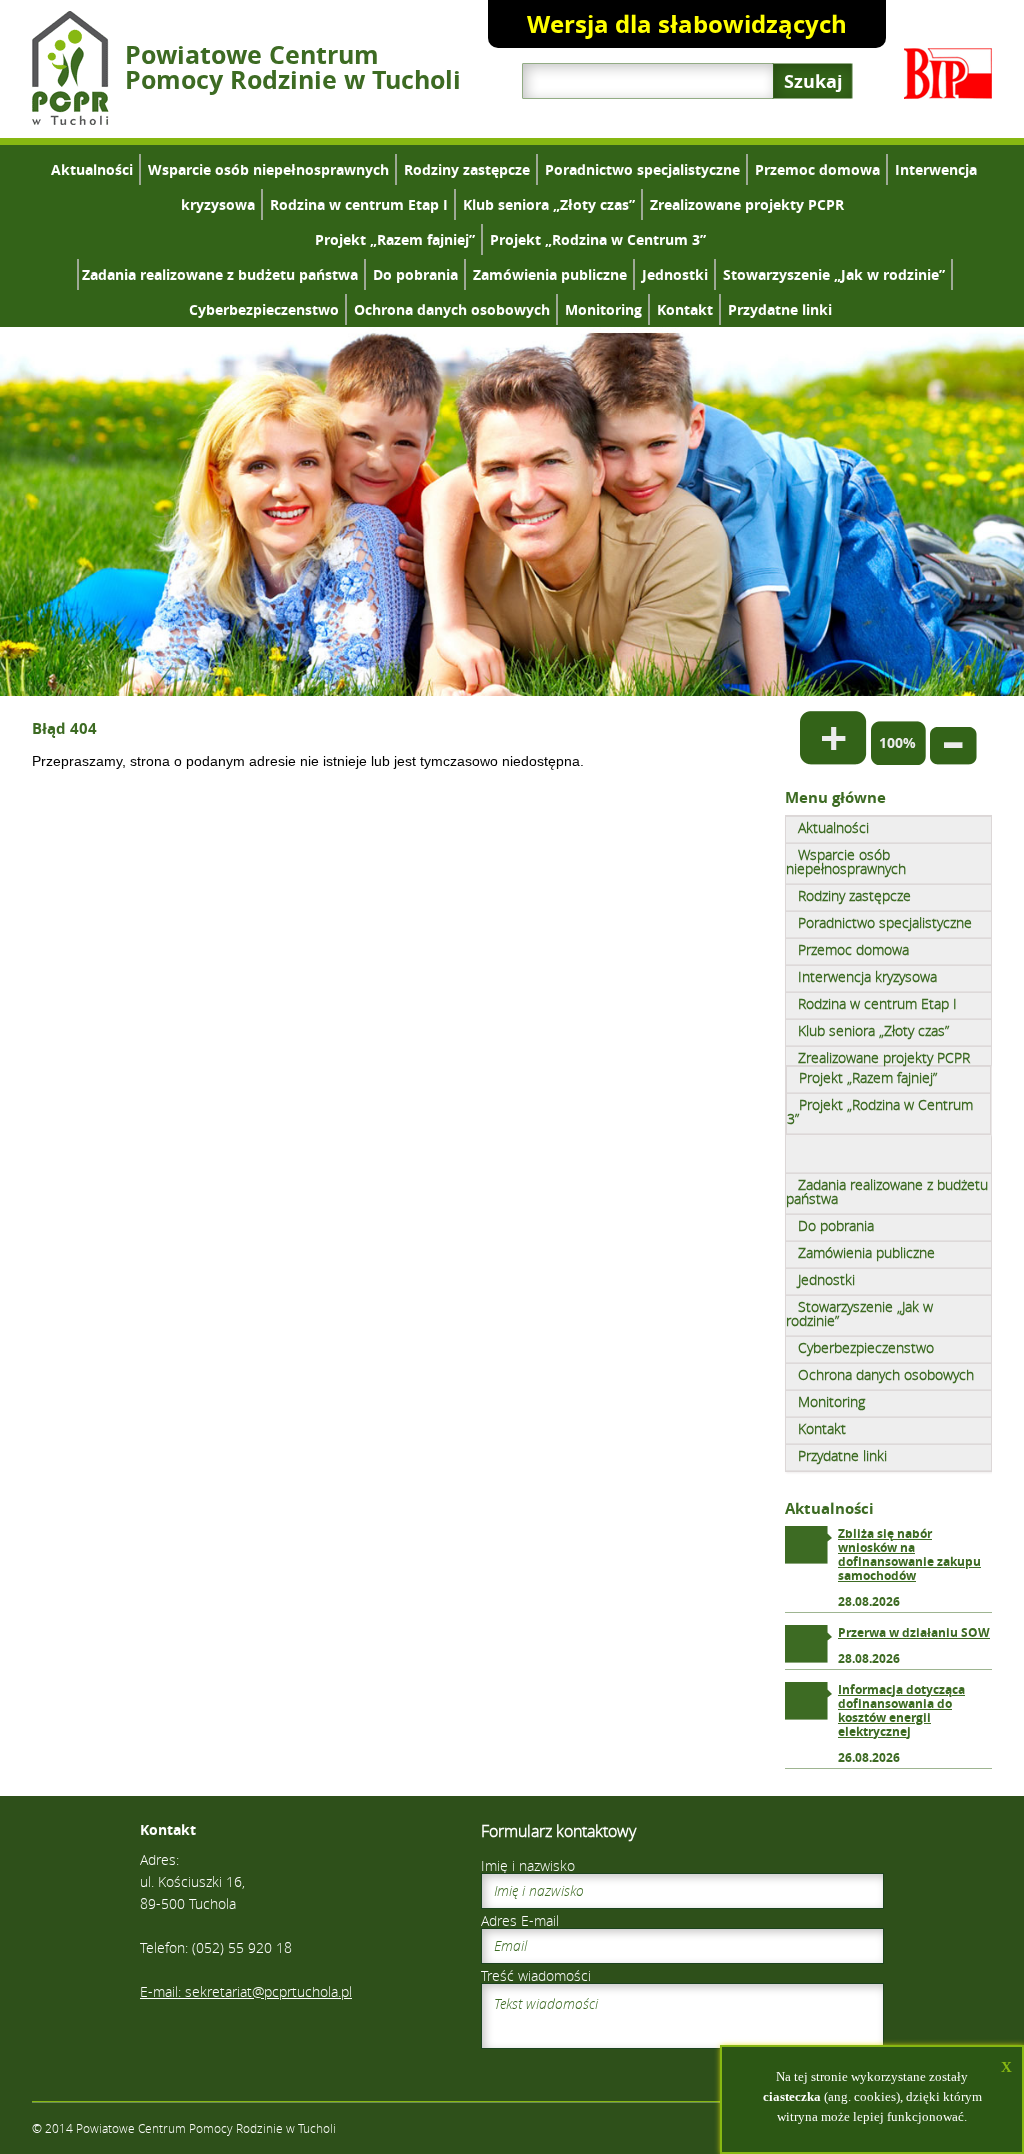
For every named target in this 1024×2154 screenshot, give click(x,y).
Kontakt (685, 309)
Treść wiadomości (536, 1975)
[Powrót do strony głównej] (70, 119)
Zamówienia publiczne (550, 274)
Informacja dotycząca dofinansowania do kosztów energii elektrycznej (901, 1710)
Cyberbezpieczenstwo (264, 309)
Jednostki (675, 274)
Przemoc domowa (817, 169)
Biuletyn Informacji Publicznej (948, 73)
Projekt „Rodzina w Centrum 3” (598, 239)
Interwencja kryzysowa (867, 976)
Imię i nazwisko (528, 1865)
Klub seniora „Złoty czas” (549, 204)
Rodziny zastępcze (467, 169)
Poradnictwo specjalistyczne (642, 169)
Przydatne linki (780, 309)
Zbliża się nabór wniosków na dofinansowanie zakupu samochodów (909, 1554)
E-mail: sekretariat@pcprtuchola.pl (246, 1991)
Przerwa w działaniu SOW (914, 1632)
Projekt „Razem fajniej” (395, 239)
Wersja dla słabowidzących (687, 24)
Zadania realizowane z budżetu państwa (220, 274)
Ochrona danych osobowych (452, 309)
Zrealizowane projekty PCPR (747, 204)
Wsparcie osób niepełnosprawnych (268, 169)
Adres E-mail (520, 1920)
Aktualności (92, 169)
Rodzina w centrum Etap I (359, 204)
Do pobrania (415, 274)
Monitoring (603, 309)
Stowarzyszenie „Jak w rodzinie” (834, 274)
